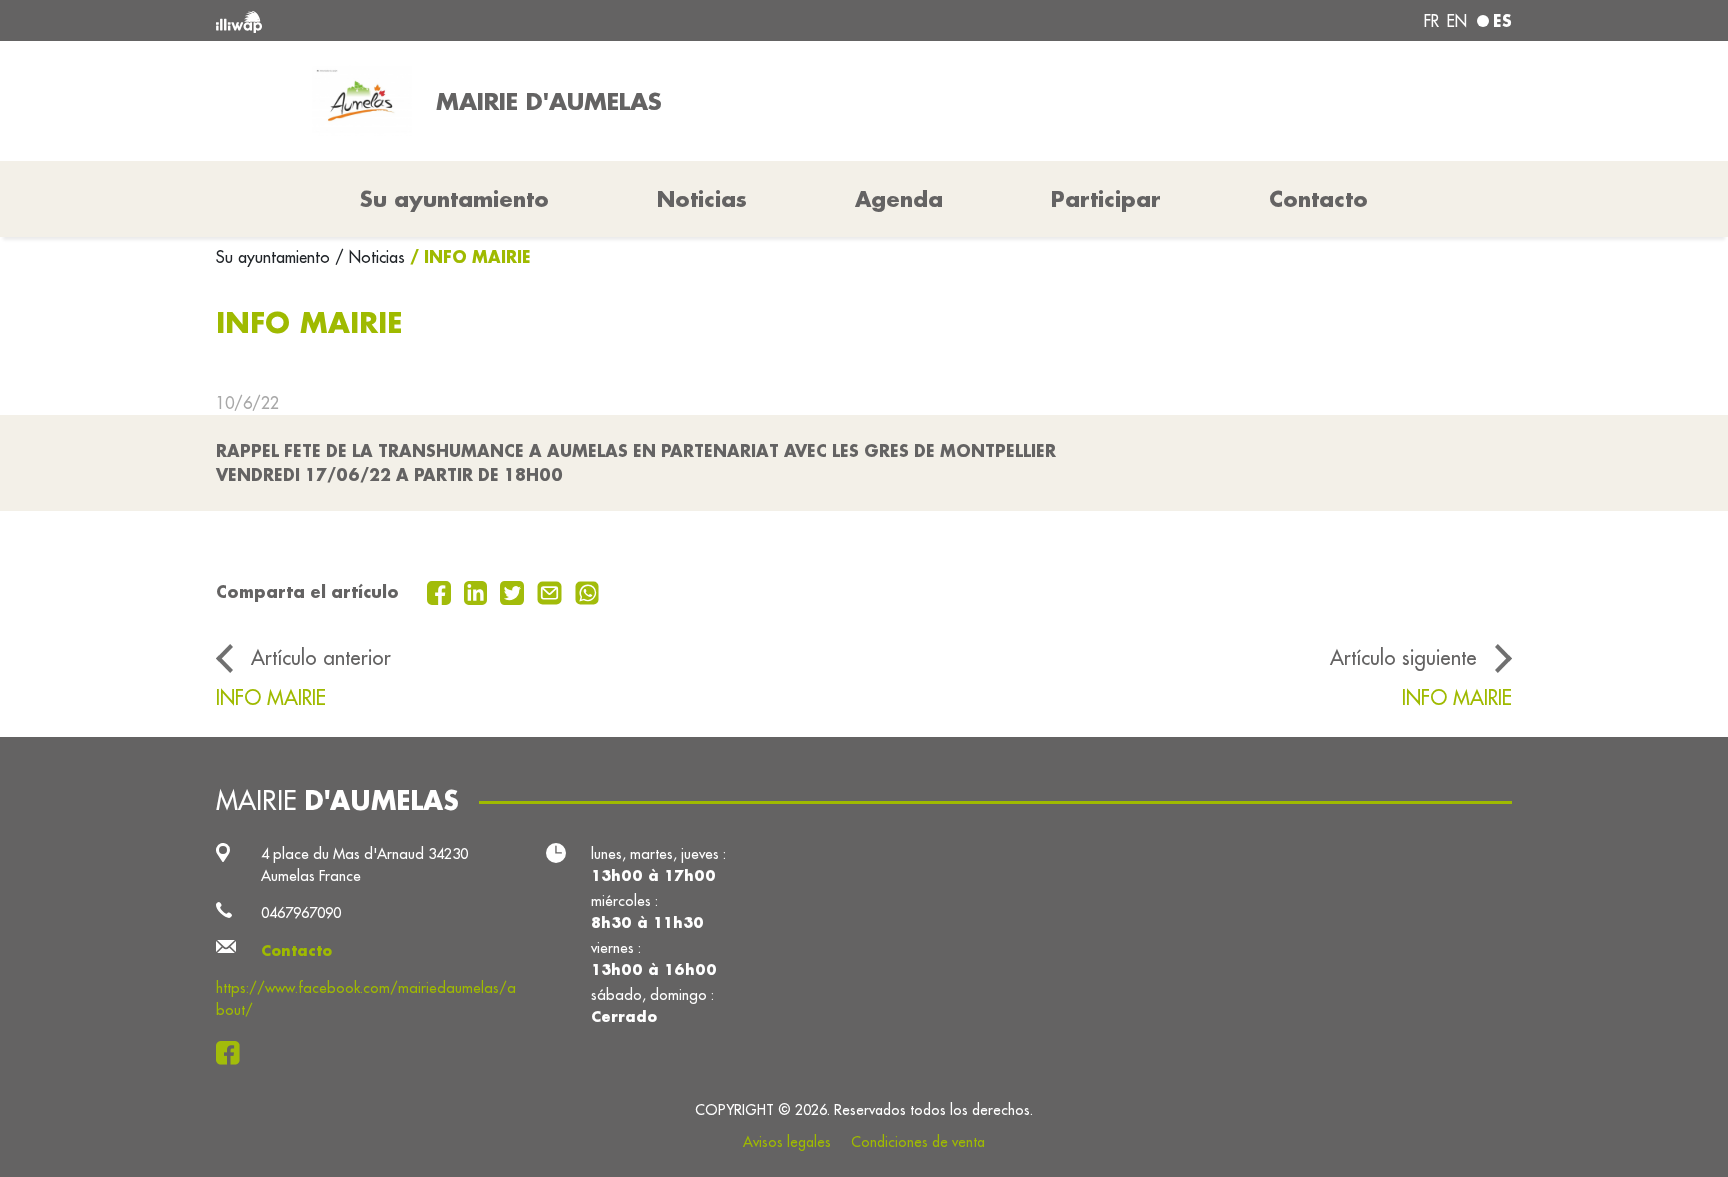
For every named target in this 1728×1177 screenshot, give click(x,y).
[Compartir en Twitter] (514, 591)
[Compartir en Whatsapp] (587, 591)
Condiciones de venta (918, 1142)
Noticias (702, 199)
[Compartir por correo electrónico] (552, 591)
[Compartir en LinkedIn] (478, 591)
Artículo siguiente (1403, 657)
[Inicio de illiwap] (479, 20)
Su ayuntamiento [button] (454, 199)
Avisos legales (787, 1142)
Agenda (899, 199)
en (1457, 21)
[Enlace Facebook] (233, 1052)
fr (1431, 21)
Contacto (1318, 199)
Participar (1106, 199)
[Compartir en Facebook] (441, 591)
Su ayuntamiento (275, 257)
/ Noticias (370, 257)
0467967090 (301, 912)
